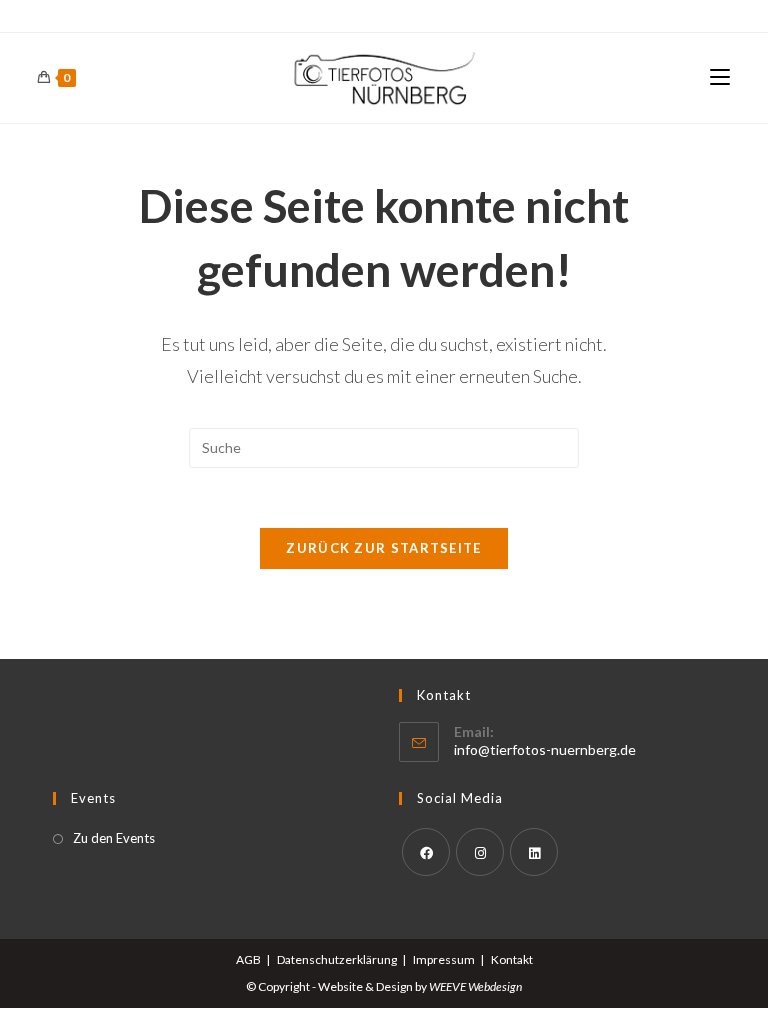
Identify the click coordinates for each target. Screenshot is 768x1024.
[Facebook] (426, 852)
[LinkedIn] (534, 852)
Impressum (444, 959)
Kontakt (512, 959)
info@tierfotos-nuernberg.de (545, 749)
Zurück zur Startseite (383, 548)
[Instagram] (480, 852)
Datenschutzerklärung (337, 959)
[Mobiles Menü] (720, 77)
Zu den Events (114, 838)
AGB (248, 959)
